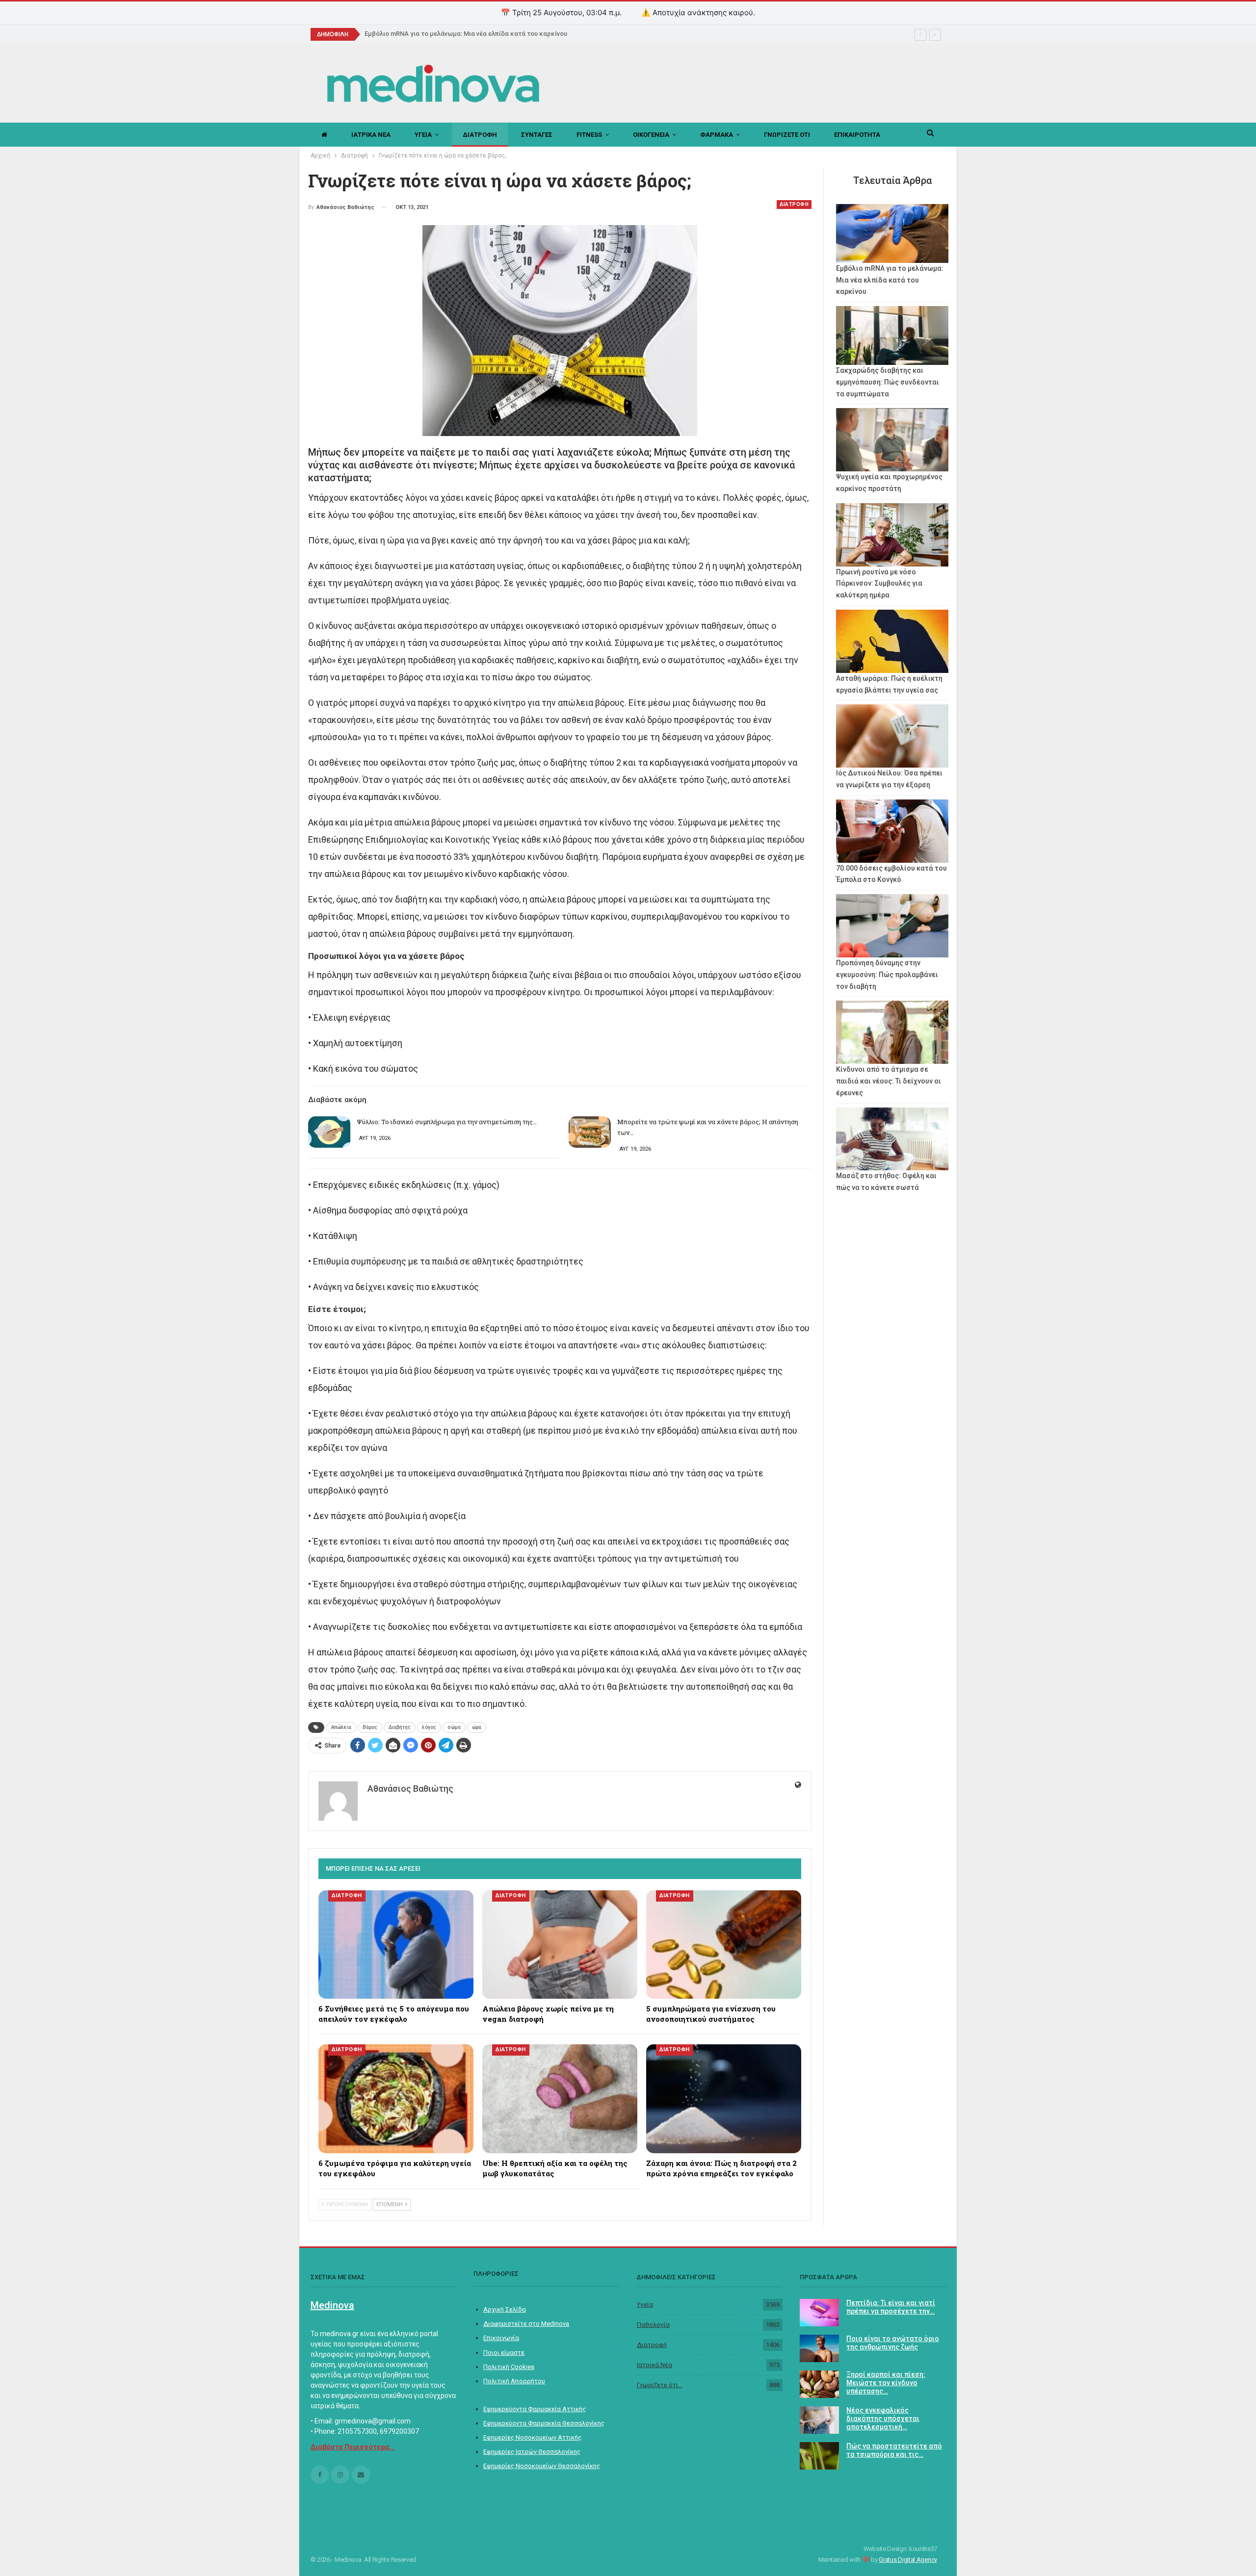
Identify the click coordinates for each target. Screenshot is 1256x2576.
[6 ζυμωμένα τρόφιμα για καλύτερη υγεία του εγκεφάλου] (396, 2099)
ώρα (477, 1727)
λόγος (429, 1727)
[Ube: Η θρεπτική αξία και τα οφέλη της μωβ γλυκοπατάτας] (560, 2099)
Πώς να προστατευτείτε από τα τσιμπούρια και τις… (894, 2450)
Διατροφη (480, 135)
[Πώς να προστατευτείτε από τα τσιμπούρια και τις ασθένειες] (819, 2456)
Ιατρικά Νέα (654, 2365)
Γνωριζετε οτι (787, 135)
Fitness (589, 135)
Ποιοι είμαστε (504, 2353)
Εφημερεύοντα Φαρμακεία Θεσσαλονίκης (544, 2423)
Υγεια (423, 135)
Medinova (332, 2305)
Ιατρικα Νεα (371, 135)
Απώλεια (341, 1727)
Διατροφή (652, 2345)
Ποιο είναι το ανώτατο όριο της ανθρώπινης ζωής (893, 2343)
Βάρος (370, 1727)
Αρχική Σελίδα (505, 2309)
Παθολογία (653, 2325)
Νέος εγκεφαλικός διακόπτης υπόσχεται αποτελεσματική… (883, 2419)
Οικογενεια (651, 135)
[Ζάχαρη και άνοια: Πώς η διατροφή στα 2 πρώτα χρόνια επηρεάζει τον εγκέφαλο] (724, 2099)
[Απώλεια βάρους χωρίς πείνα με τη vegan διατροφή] (560, 1945)
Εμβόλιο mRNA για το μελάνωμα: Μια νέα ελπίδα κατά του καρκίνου (466, 34)
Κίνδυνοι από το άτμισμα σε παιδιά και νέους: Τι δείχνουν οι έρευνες (889, 1081)
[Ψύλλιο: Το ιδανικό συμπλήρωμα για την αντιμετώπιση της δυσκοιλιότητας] (329, 1132)
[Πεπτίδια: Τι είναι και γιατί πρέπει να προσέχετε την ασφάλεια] (819, 2313)
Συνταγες (537, 135)
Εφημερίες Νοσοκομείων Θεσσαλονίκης (542, 2466)
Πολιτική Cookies (509, 2367)
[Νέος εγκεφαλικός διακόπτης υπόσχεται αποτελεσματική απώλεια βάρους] (819, 2420)
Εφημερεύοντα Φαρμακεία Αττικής (535, 2409)
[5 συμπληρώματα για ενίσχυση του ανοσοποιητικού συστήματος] (724, 1945)
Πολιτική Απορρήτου (514, 2381)
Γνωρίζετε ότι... (660, 2385)
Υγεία (645, 2305)
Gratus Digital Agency (908, 2560)
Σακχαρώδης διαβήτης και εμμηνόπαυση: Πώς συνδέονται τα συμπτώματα (888, 382)
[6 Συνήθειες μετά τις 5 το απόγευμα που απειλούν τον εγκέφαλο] (396, 1945)
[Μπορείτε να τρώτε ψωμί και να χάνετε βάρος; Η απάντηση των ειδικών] (590, 1132)
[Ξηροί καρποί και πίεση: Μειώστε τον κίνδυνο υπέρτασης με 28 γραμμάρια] (819, 2384)
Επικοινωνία (501, 2338)
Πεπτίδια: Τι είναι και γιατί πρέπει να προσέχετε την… (891, 2307)
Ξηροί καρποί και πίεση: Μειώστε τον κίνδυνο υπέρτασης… (886, 2383)
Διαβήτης (400, 1727)
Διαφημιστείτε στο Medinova (526, 2324)
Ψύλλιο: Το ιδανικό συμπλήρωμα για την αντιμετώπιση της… (447, 1122)
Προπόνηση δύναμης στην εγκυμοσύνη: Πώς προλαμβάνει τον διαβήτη (887, 975)
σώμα (454, 1727)
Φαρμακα (717, 135)
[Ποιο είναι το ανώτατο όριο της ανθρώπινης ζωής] (819, 2348)
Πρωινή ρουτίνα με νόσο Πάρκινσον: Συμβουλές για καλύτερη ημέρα (879, 584)
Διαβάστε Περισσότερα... (353, 2447)
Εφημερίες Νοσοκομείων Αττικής (532, 2437)
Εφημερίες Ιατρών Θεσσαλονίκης (532, 2452)
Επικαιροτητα (857, 135)
